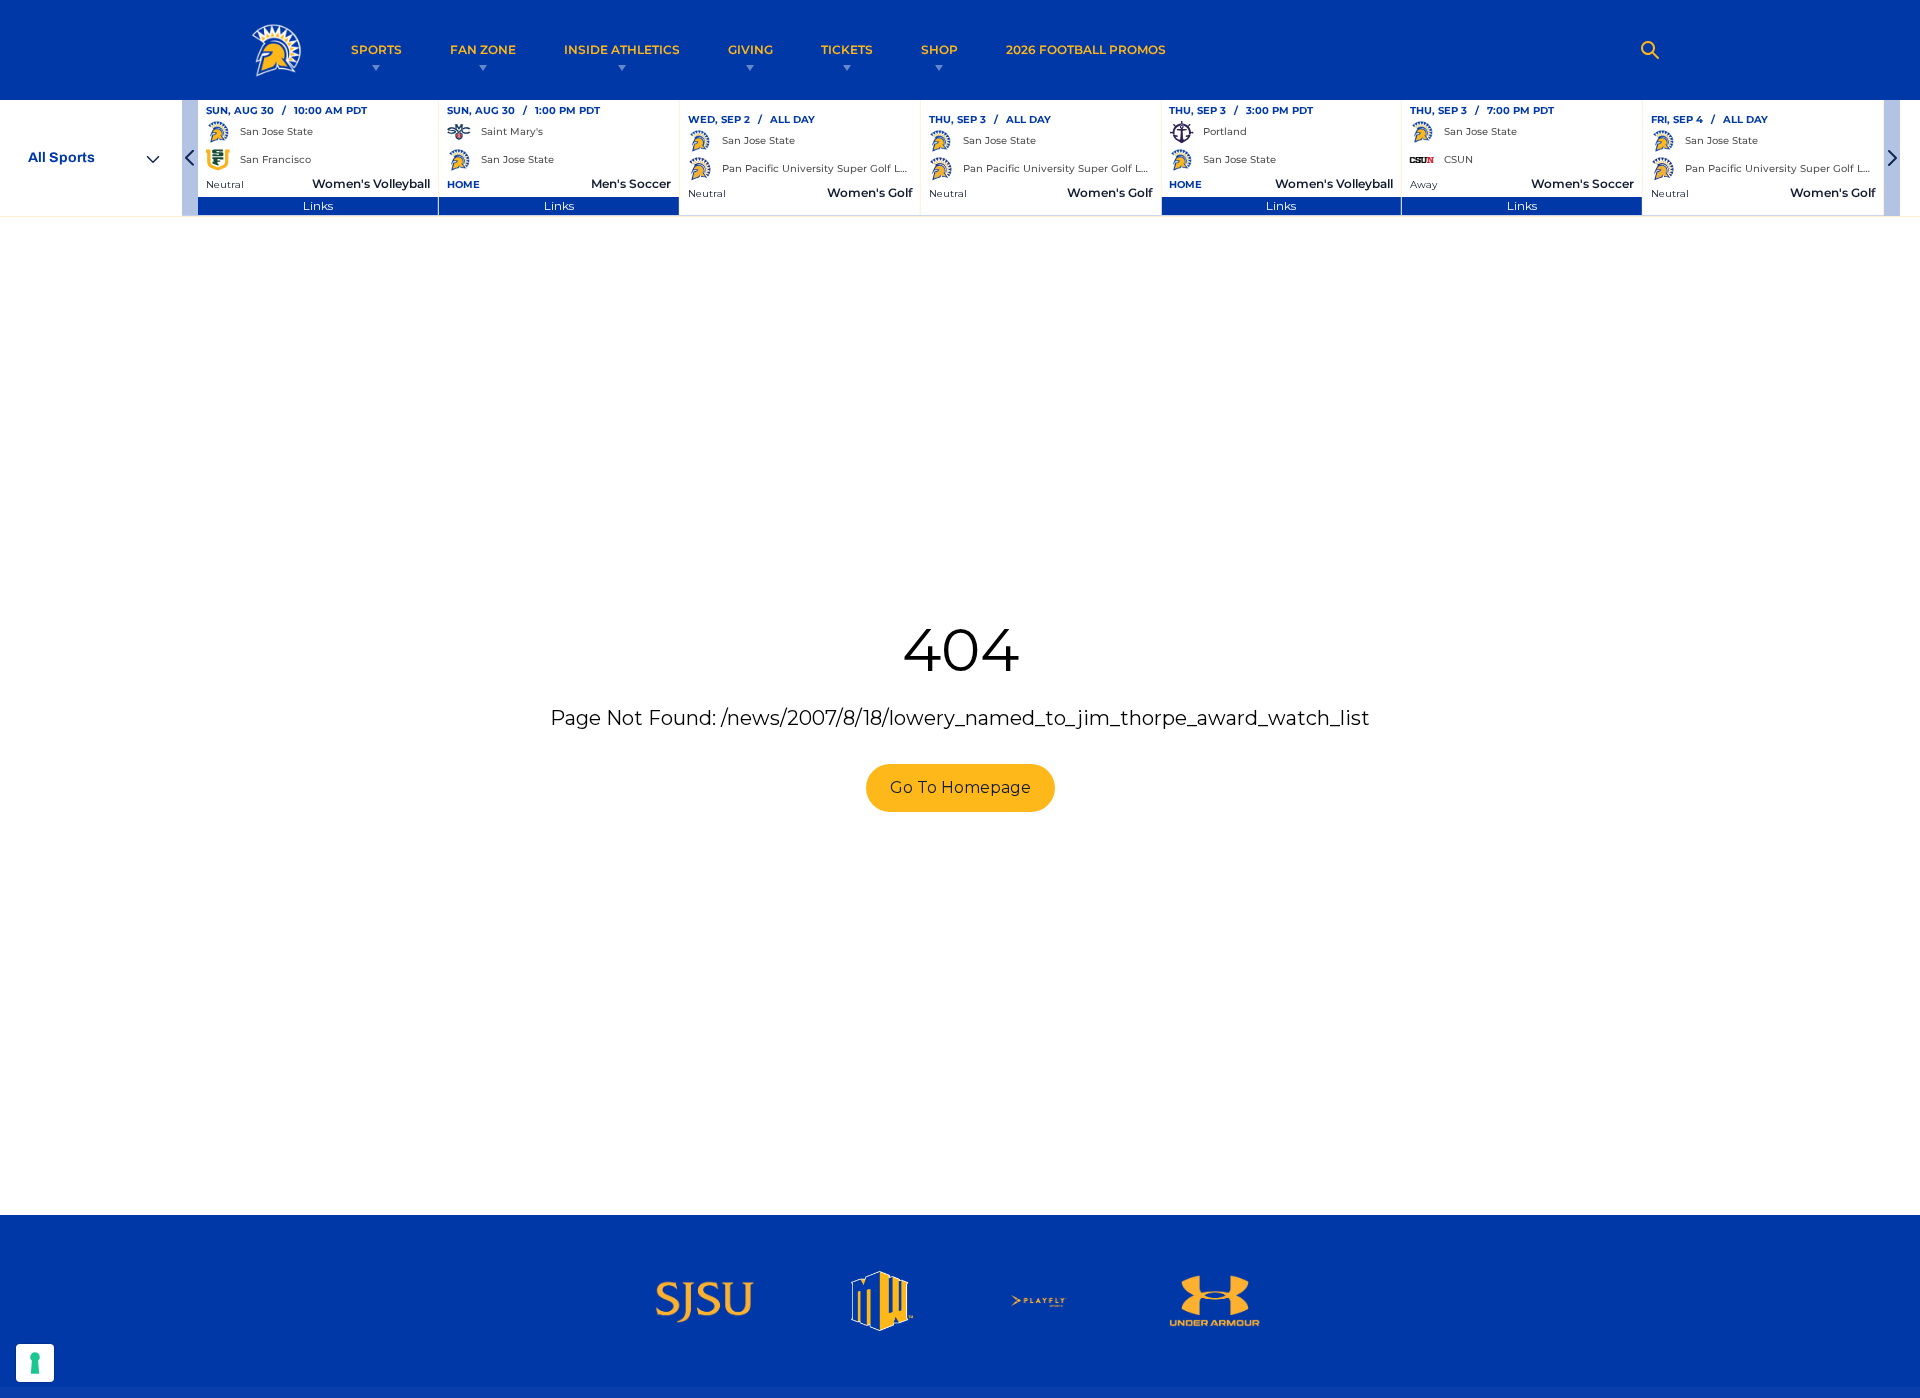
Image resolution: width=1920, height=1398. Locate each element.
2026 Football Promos (1086, 49)
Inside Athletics (622, 49)
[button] (190, 158)
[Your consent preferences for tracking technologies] (35, 1363)
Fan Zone (483, 49)
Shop (939, 49)
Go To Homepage (960, 787)
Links (318, 205)
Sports (376, 49)
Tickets (847, 49)
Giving (750, 49)
